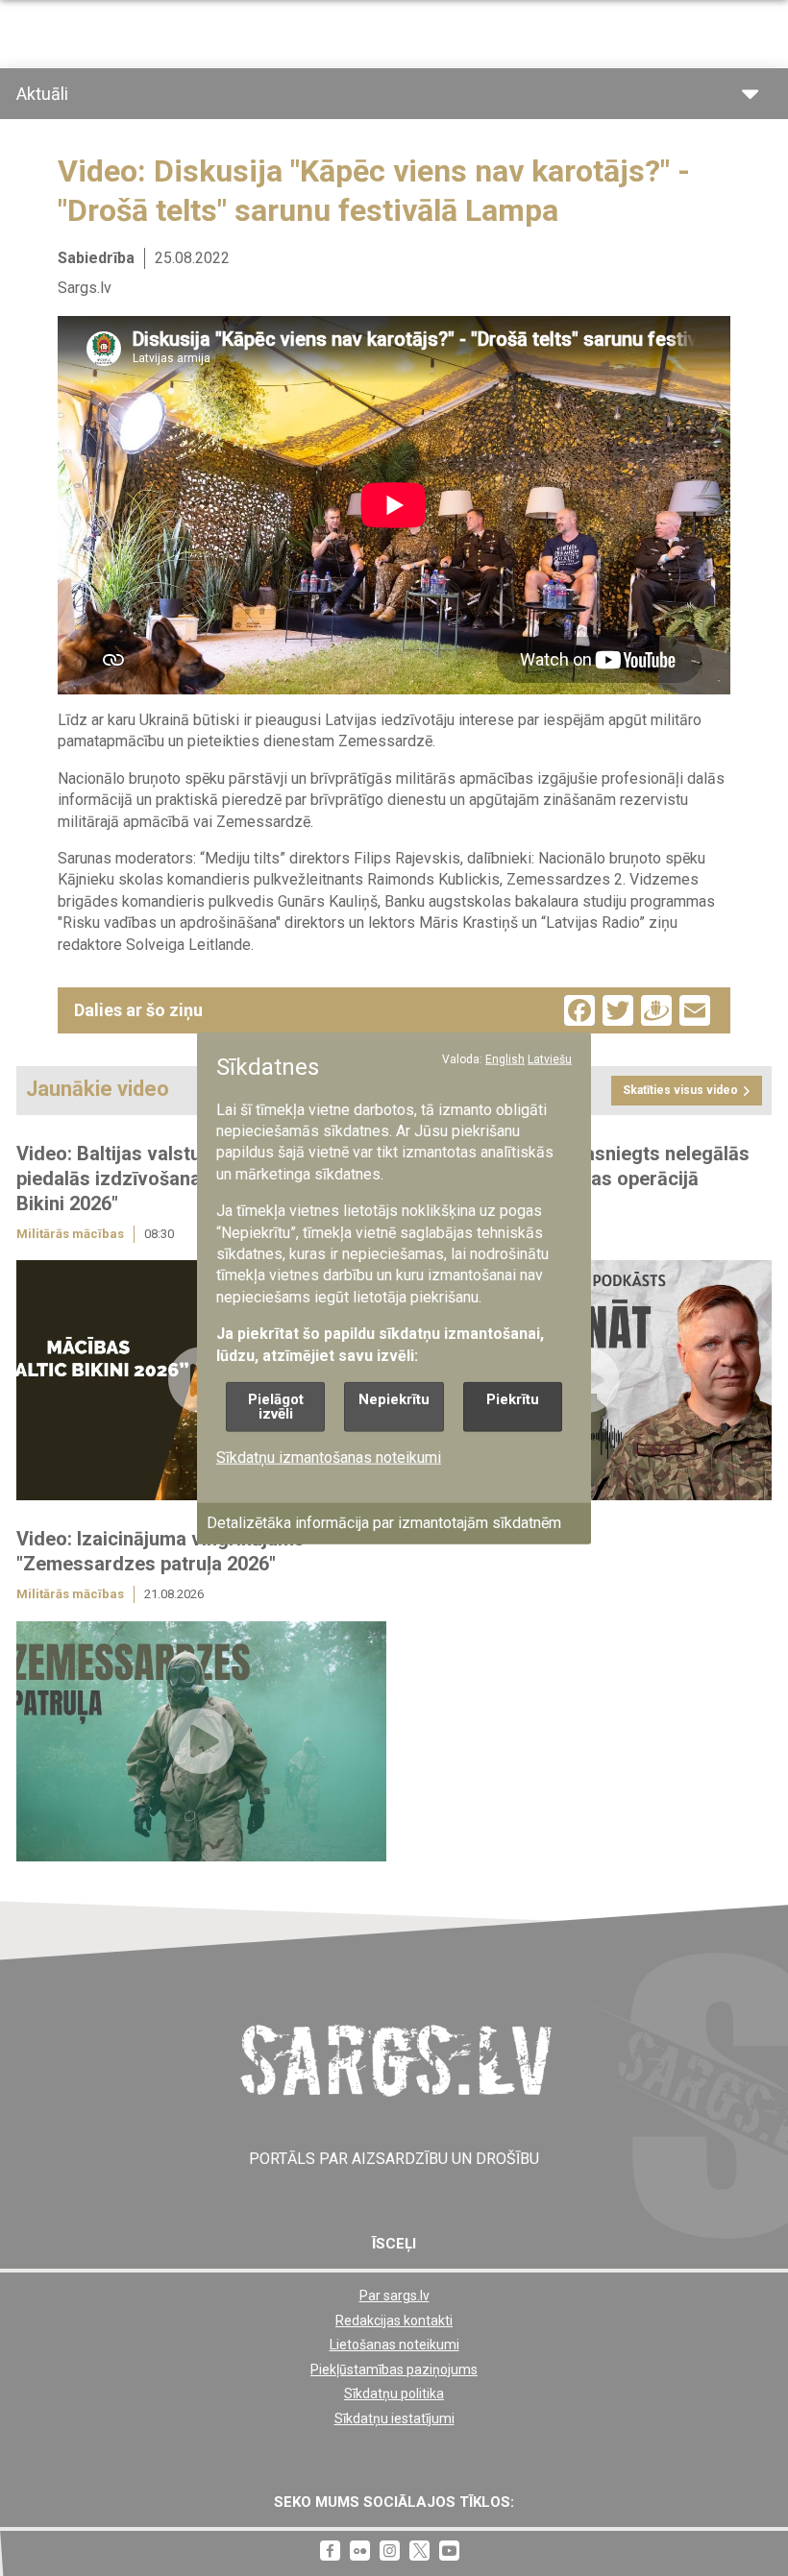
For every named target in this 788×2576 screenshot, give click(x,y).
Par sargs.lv (394, 2296)
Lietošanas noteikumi (394, 2345)
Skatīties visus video (680, 1090)
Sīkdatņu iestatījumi (394, 2418)
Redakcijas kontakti (394, 2321)
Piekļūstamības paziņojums (394, 2369)
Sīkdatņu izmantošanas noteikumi (329, 1458)
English (505, 1059)
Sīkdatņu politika (394, 2394)
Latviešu (550, 1059)
